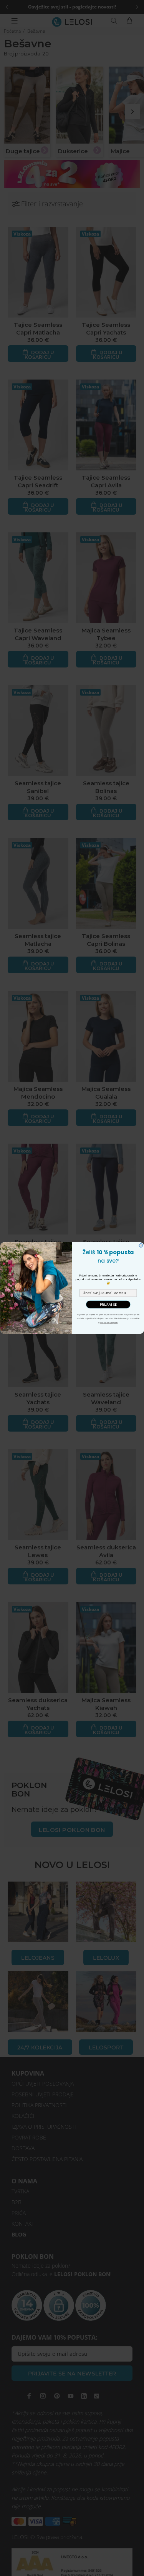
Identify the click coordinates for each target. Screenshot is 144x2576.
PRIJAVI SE (108, 1305)
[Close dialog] (141, 1246)
